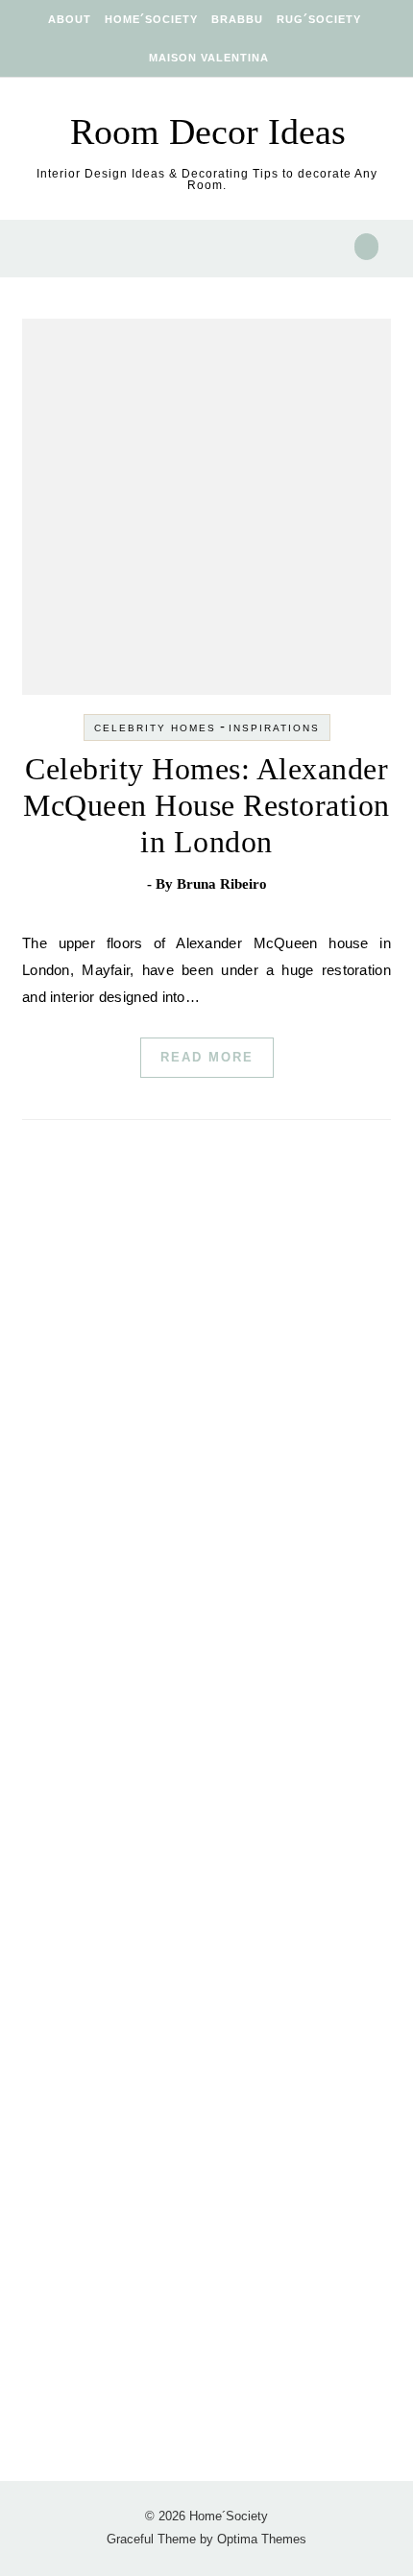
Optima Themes (262, 2539)
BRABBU (237, 19)
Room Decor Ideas (208, 131)
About (70, 19)
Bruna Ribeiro (222, 884)
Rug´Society (319, 19)
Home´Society (151, 19)
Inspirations (274, 728)
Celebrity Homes (155, 728)
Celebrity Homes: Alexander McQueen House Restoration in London (206, 805)
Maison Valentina (209, 58)
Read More (207, 1057)
